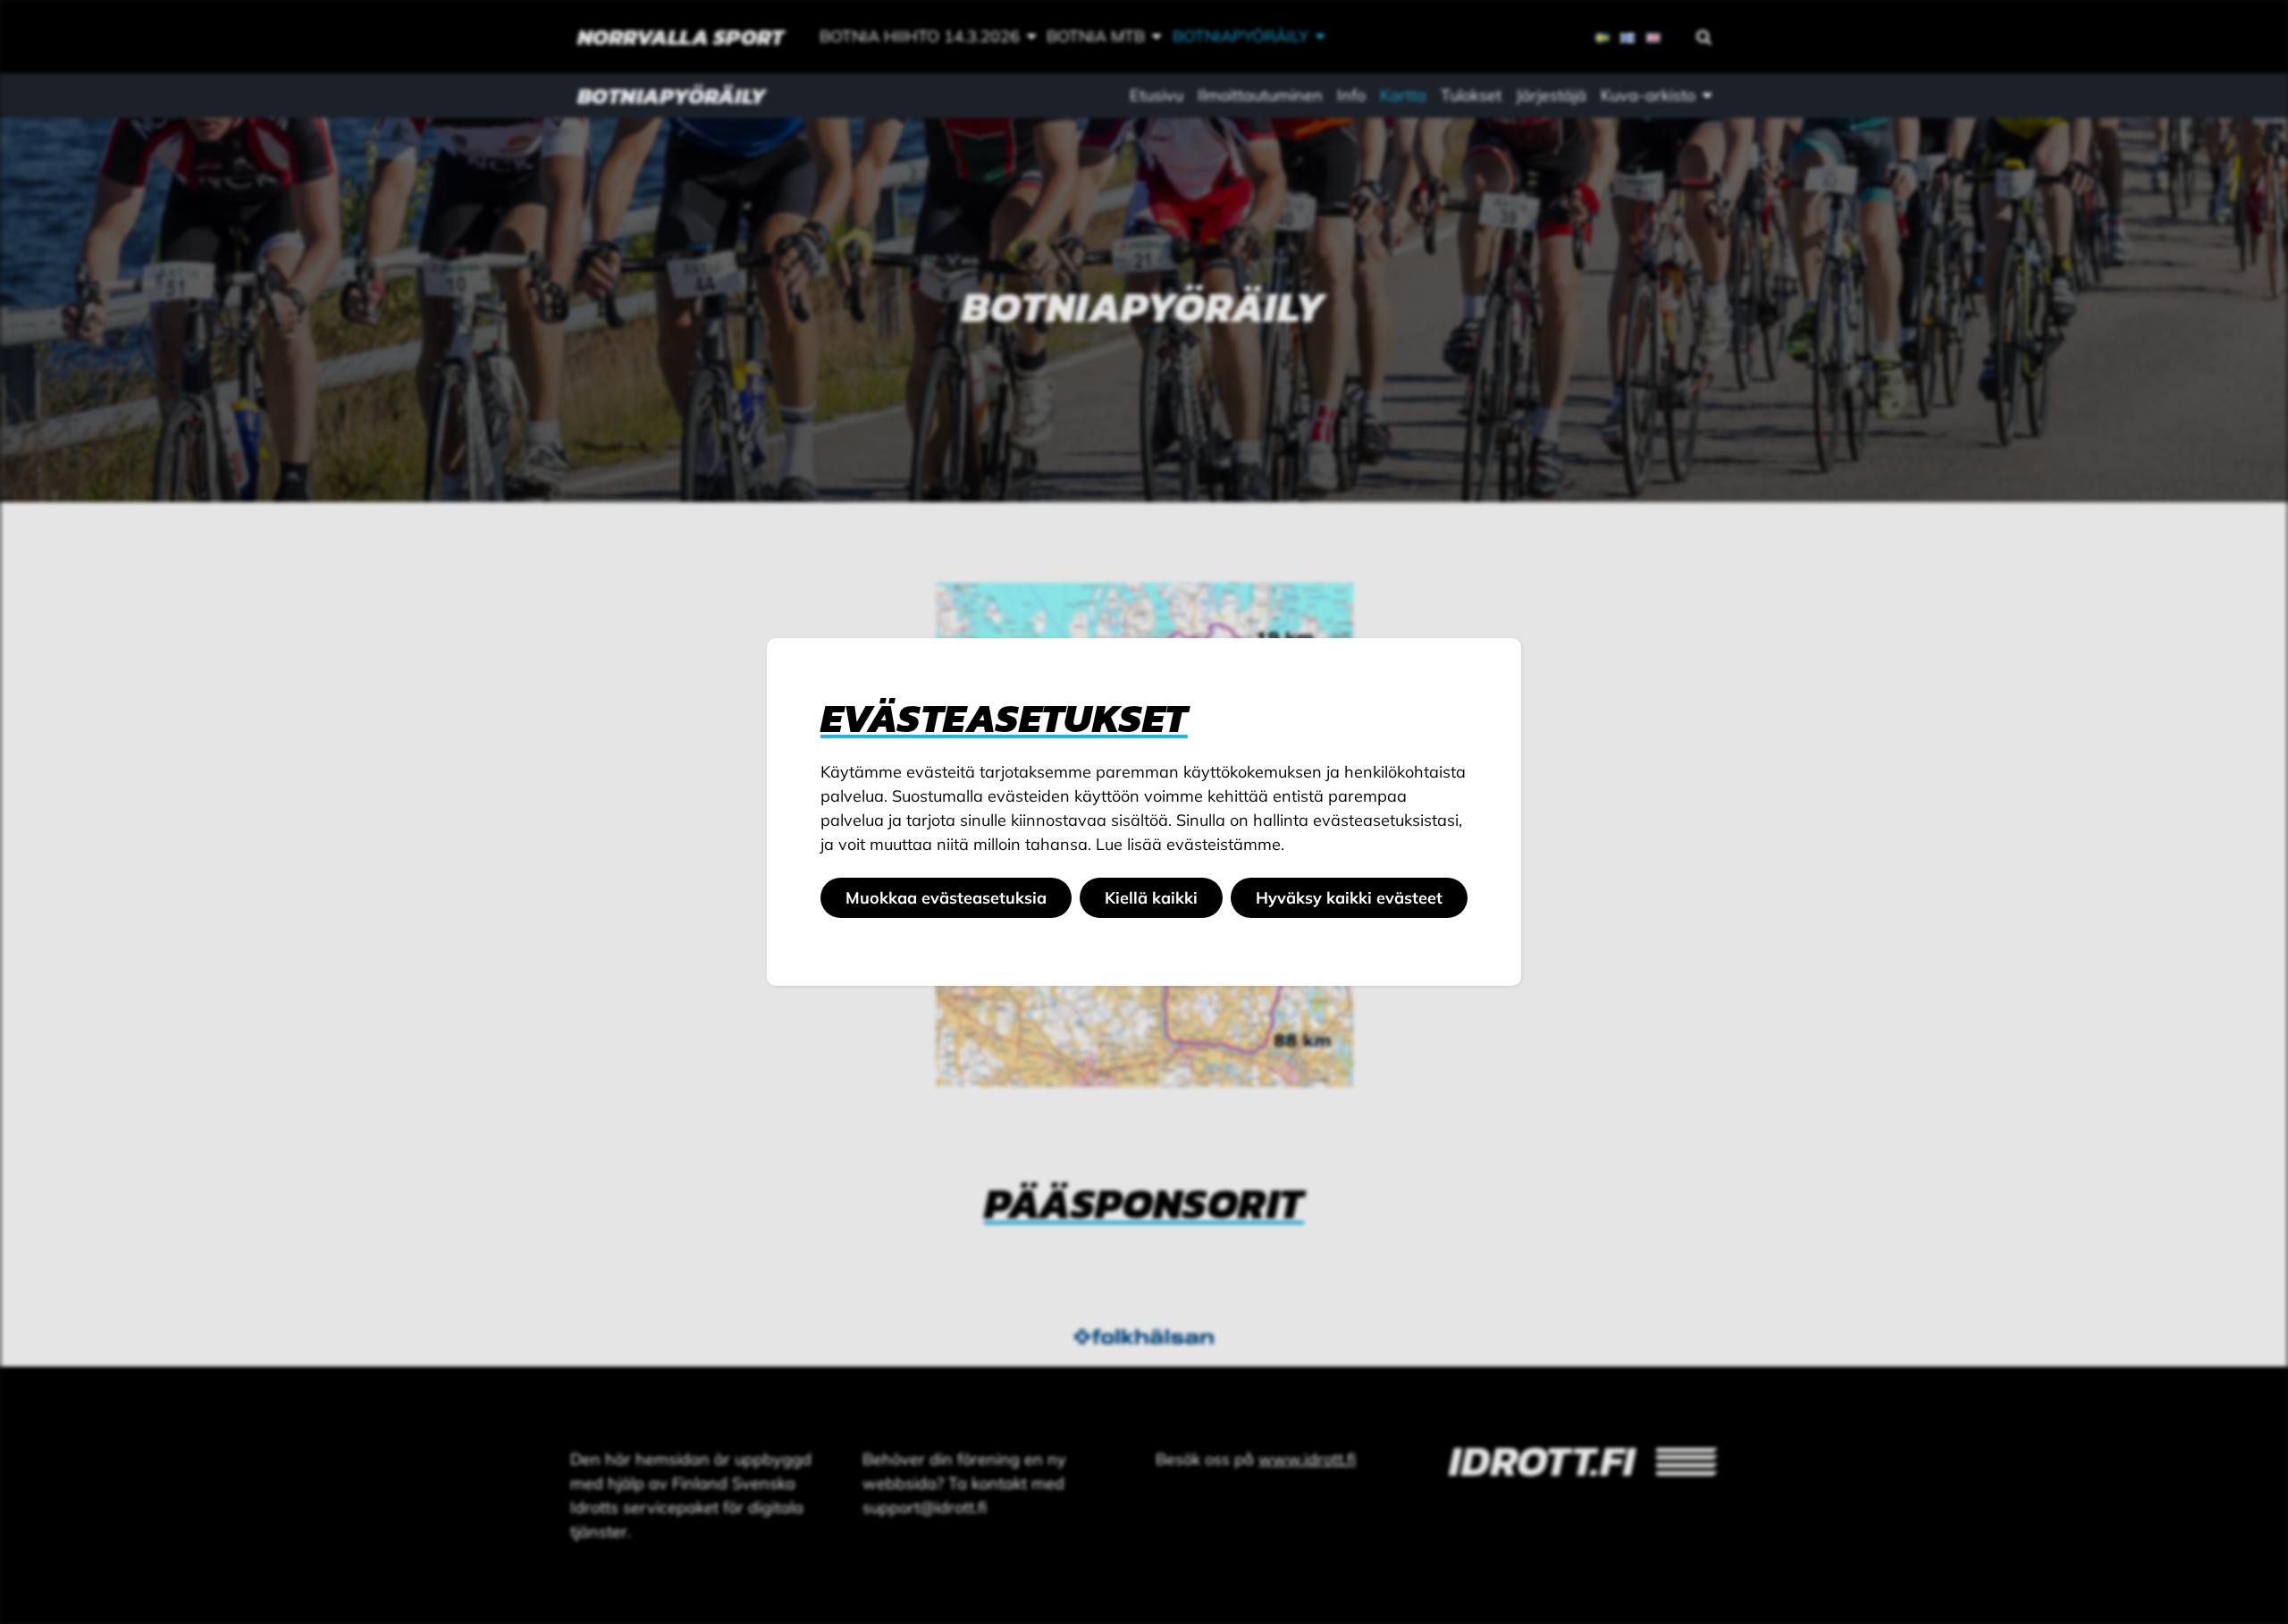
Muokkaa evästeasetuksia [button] (946, 898)
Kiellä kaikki (1151, 898)
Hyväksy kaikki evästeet (1349, 898)
